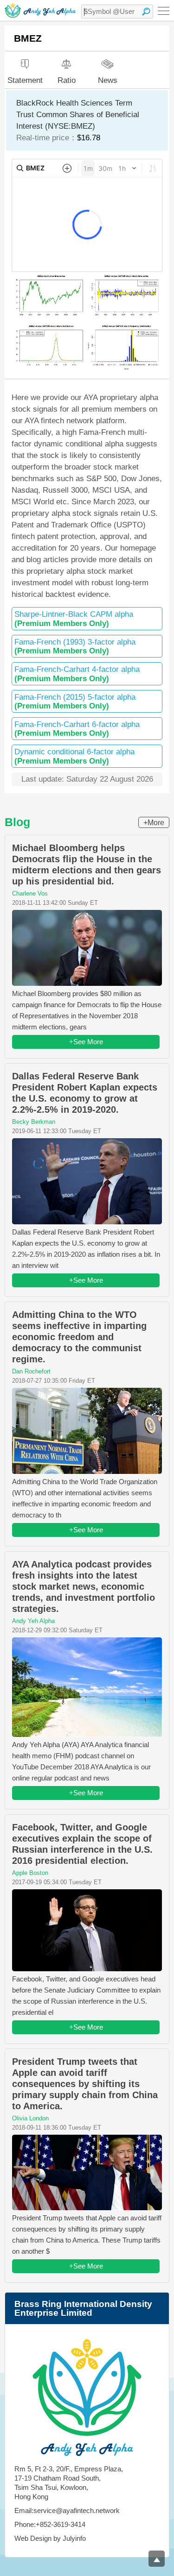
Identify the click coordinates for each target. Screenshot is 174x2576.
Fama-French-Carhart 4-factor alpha (77, 674)
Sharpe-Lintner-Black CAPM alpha (74, 619)
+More (154, 823)
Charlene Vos (30, 893)
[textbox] (117, 12)
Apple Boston (30, 1873)
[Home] (40, 10)
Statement (25, 80)
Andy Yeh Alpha (33, 1621)
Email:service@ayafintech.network (67, 2510)
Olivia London (30, 2118)
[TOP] (157, 2559)
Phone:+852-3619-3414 (50, 2524)
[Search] (146, 12)
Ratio (67, 80)
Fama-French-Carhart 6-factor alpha (77, 729)
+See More (86, 1042)
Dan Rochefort (31, 1371)
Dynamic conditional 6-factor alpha (74, 756)
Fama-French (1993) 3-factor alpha (75, 646)
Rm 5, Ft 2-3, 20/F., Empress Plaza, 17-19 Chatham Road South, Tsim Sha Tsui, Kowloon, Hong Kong (69, 2483)
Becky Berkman (34, 1122)
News (108, 80)
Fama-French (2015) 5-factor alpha (75, 702)
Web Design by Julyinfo (50, 2538)
